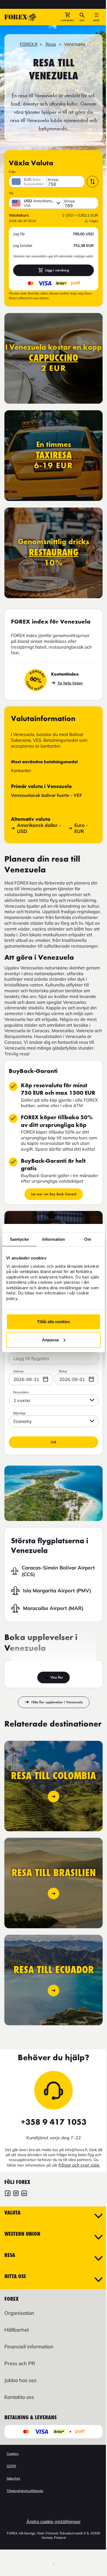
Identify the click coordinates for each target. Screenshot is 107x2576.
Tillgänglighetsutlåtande (25, 2491)
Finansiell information (29, 2347)
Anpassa (50, 1340)
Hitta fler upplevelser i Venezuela (57, 1702)
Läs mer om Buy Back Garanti (54, 1194)
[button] (67, 17)
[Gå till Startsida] (20, 17)
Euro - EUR (81, 828)
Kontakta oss (19, 2397)
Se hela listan (70, 683)
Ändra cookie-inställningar (54, 2521)
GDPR (11, 2466)
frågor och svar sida (79, 2165)
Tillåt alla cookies (54, 1322)
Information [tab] (54, 1239)
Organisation (19, 2313)
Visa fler (57, 1677)
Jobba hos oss (20, 2380)
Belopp (53, 180)
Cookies (13, 2454)
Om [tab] (88, 1239)
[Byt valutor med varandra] (92, 182)
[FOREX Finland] (8, 2194)
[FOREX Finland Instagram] (16, 2194)
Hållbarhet (17, 2330)
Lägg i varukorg (57, 270)
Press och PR (20, 2363)
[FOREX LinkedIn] (24, 2194)
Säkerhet (13, 2478)
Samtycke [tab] (19, 1239)
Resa (51, 44)
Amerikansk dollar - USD (39, 828)
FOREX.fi (29, 44)
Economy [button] (23, 1421)
